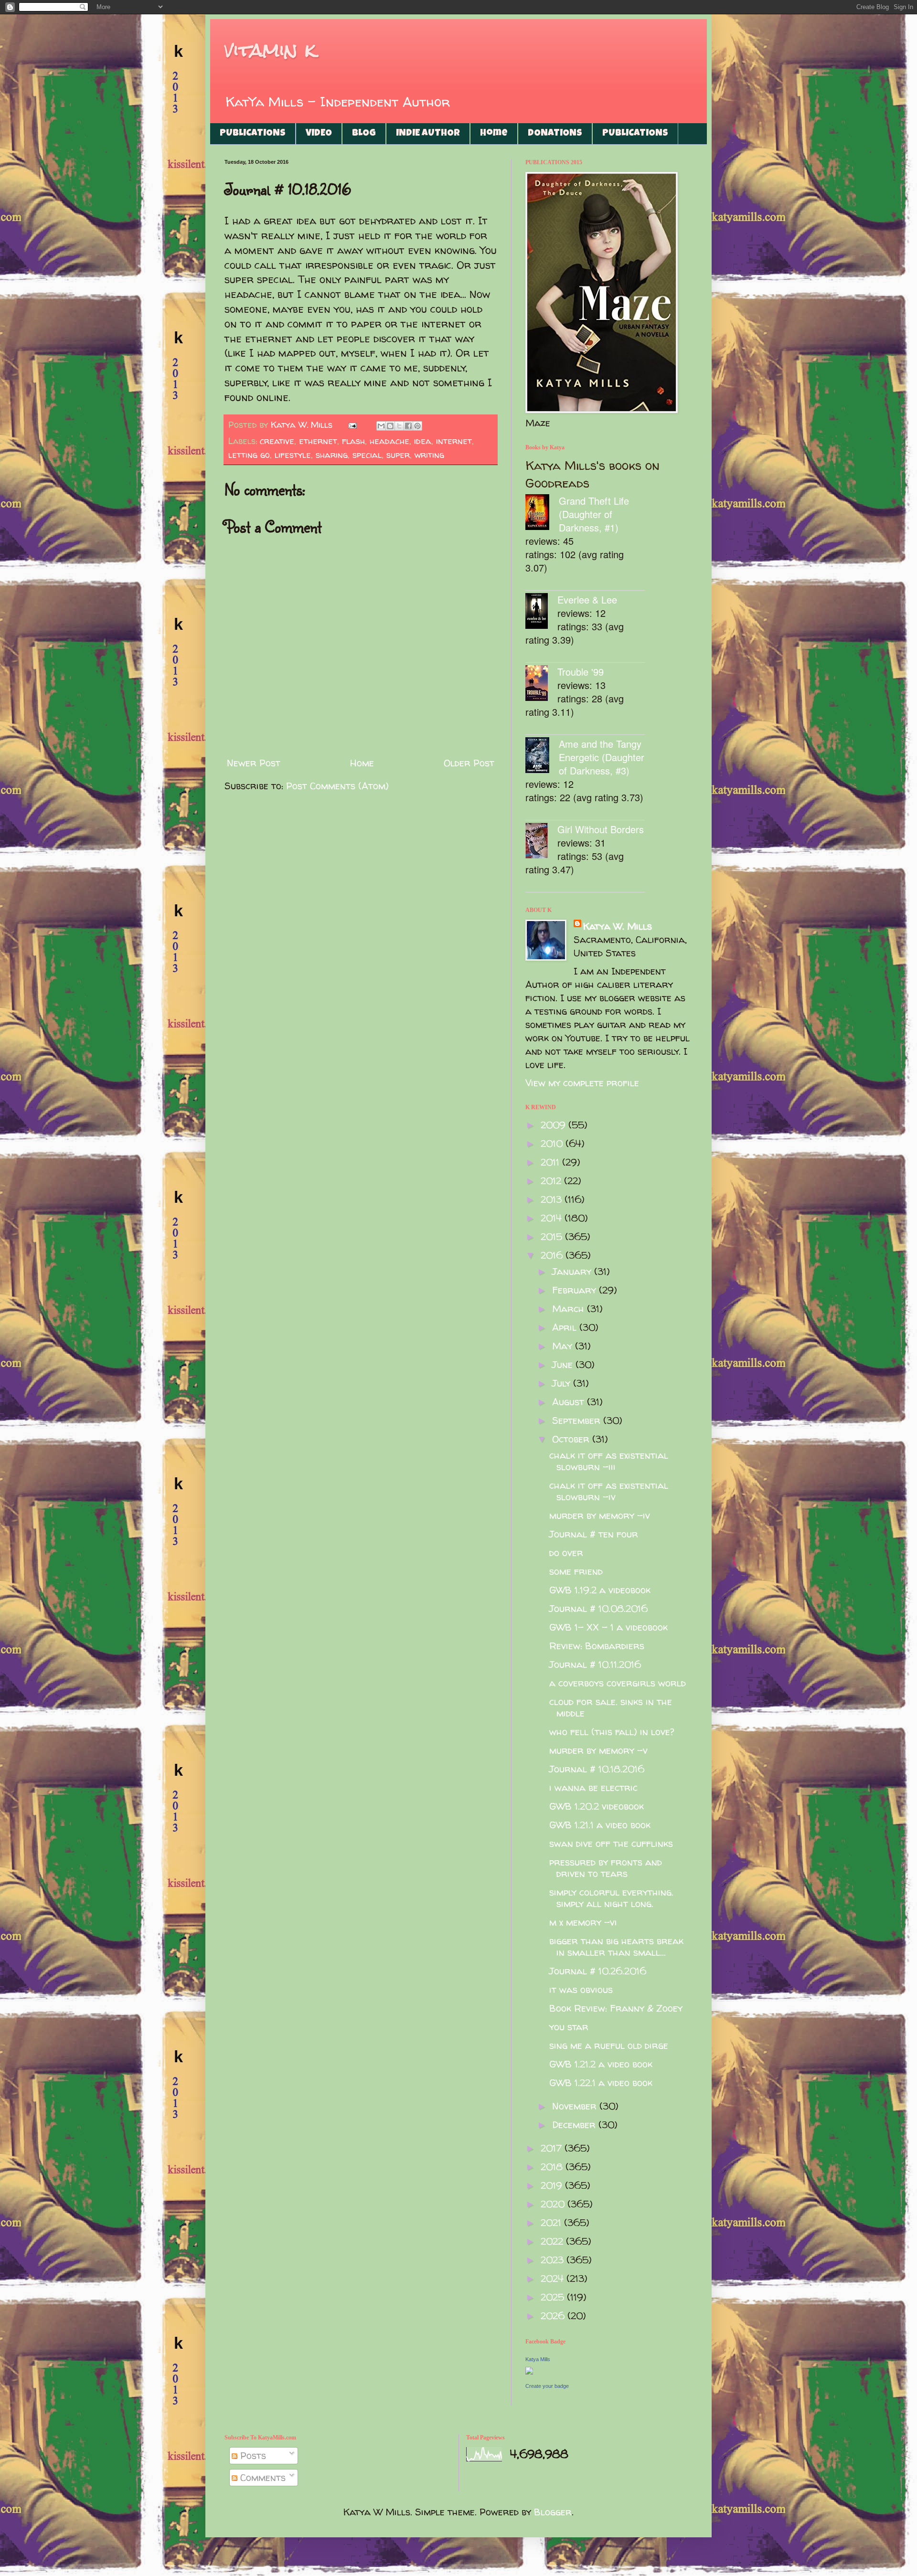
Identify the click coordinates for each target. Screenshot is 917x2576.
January (573, 1271)
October (572, 1439)
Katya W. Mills (618, 926)
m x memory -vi (583, 1922)
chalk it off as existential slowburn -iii (609, 1461)
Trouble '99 (581, 672)
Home (494, 134)
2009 (554, 1125)
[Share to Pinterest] (417, 426)
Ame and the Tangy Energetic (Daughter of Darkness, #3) (602, 757)
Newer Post (254, 763)
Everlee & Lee (587, 599)
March (570, 1309)
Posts (252, 2455)
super (398, 455)
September (578, 1420)
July (563, 1383)
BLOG (364, 134)
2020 (554, 2204)
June (564, 1364)
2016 (553, 1255)
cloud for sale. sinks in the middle (611, 1707)
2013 (553, 1199)
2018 (553, 2167)
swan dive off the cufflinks (611, 1843)
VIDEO (319, 134)
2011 (551, 1162)
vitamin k (270, 50)
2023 (554, 2260)
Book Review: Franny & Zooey (616, 2008)
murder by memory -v (598, 1750)
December (575, 2125)
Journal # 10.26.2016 (598, 1971)
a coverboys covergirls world (618, 1683)
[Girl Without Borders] (541, 842)
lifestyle (293, 455)
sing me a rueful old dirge (609, 2045)
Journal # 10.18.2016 (597, 1769)
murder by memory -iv (600, 1515)
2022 (553, 2241)
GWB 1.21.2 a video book (601, 2064)
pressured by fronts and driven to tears (606, 1868)
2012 (552, 1181)
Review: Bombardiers (597, 1646)
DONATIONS (555, 134)
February (576, 1290)
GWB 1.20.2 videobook (597, 1806)
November (576, 2106)
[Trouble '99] (541, 684)
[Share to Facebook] (408, 426)
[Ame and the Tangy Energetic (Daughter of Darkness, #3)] (542, 757)
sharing (332, 455)
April (566, 1327)
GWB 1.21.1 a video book (600, 1825)
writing (429, 455)
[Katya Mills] (529, 2371)
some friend (576, 1571)
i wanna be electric (593, 1787)
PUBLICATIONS (253, 134)
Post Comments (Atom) (337, 786)
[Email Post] (352, 425)
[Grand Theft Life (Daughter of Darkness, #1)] (542, 514)
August (570, 1402)
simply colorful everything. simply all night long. (611, 1898)
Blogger (553, 2512)
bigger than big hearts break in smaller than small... (616, 1946)
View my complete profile (582, 1083)
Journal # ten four (594, 1534)
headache (389, 441)
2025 (554, 2297)
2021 (552, 2222)
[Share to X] (399, 426)
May (564, 1346)
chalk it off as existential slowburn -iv (609, 1491)
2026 (554, 2316)
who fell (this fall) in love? (612, 1732)
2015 (553, 1236)
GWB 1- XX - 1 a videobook (608, 1627)
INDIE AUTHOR (428, 134)
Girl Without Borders (601, 829)
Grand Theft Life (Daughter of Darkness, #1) (594, 514)
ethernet (318, 441)
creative (277, 441)
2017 (553, 2148)
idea (423, 441)
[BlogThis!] (390, 426)
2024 (554, 2278)
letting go (249, 455)
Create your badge (547, 2386)
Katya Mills (538, 2359)
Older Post (469, 763)
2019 (553, 2185)
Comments (261, 2477)
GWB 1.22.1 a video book (601, 2083)
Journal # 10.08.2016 (598, 1608)
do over (566, 1553)
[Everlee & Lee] (541, 612)
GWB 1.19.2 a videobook (600, 1590)
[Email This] (381, 426)
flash (353, 441)
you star (569, 2027)
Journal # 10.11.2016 (595, 1664)
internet (454, 441)
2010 (553, 1143)
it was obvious (581, 1989)
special (367, 455)
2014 (553, 1218)
